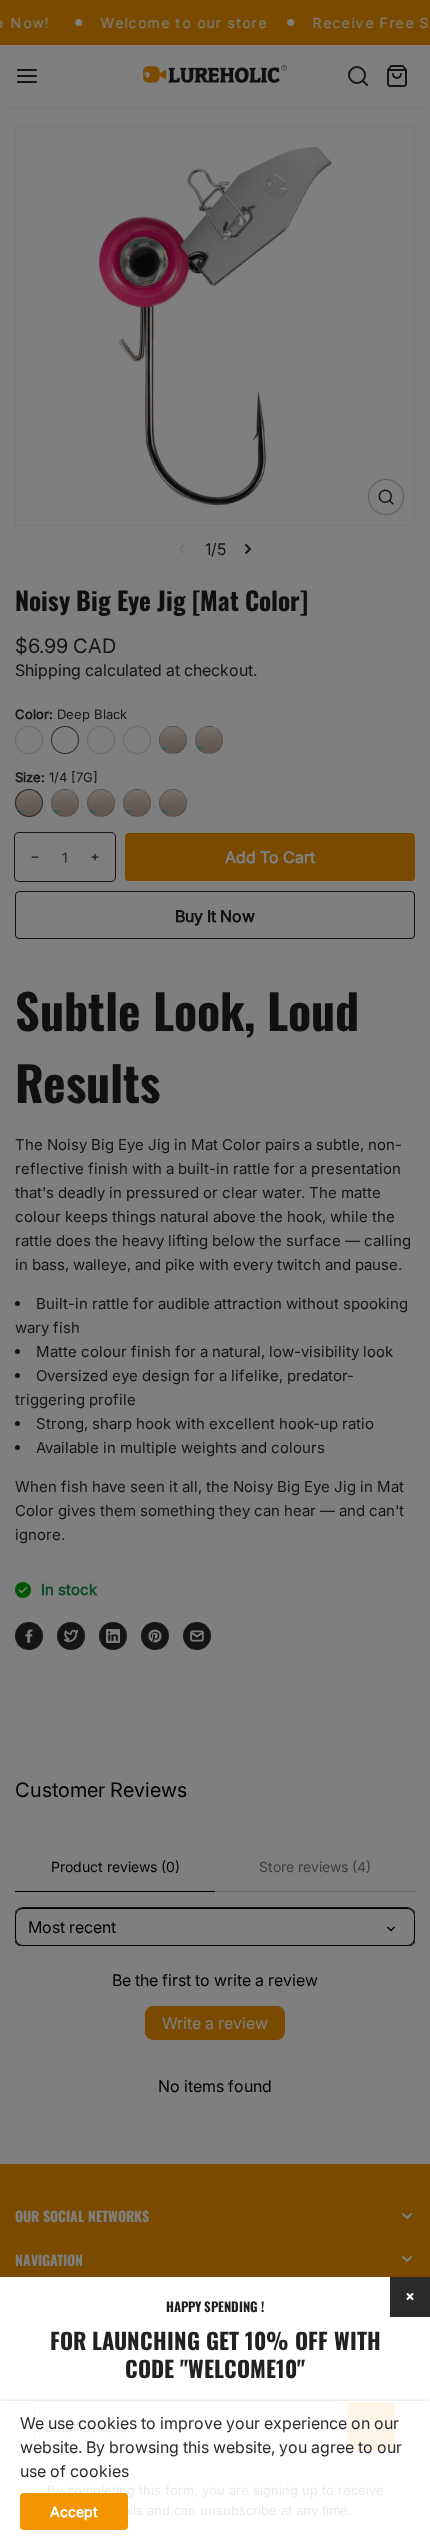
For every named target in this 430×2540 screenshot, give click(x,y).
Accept (74, 2511)
